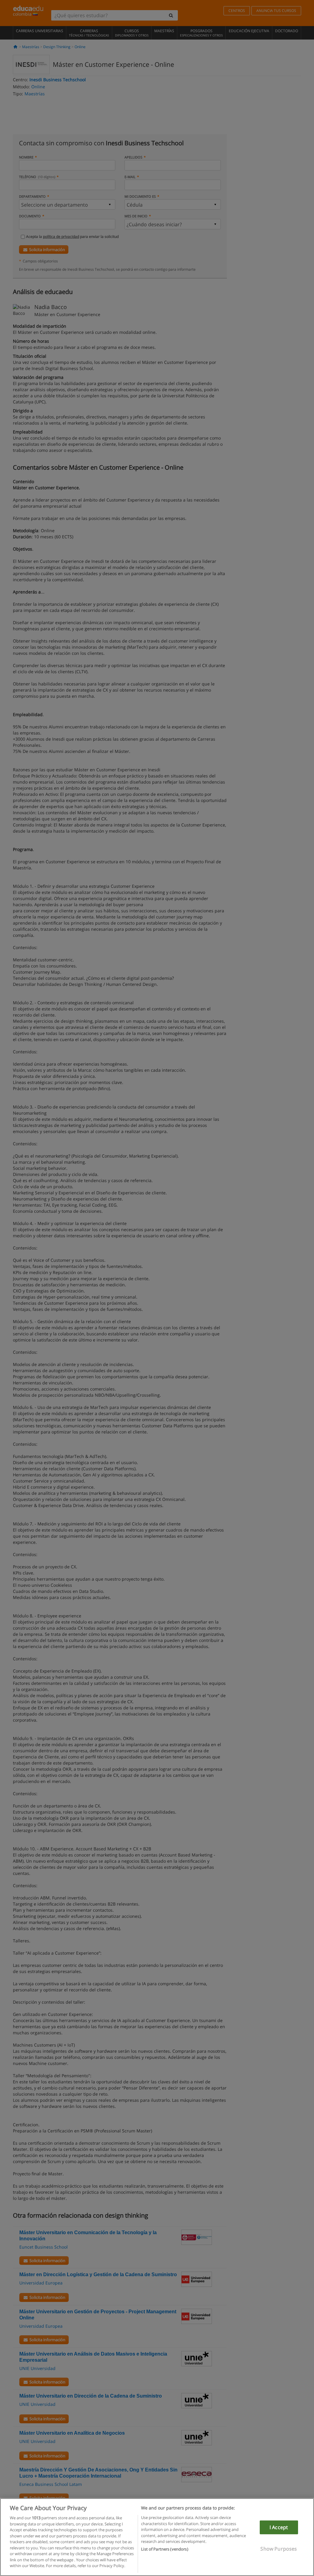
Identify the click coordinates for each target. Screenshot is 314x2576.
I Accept (279, 2527)
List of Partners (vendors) (165, 2549)
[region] (157, 2537)
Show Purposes (279, 2549)
